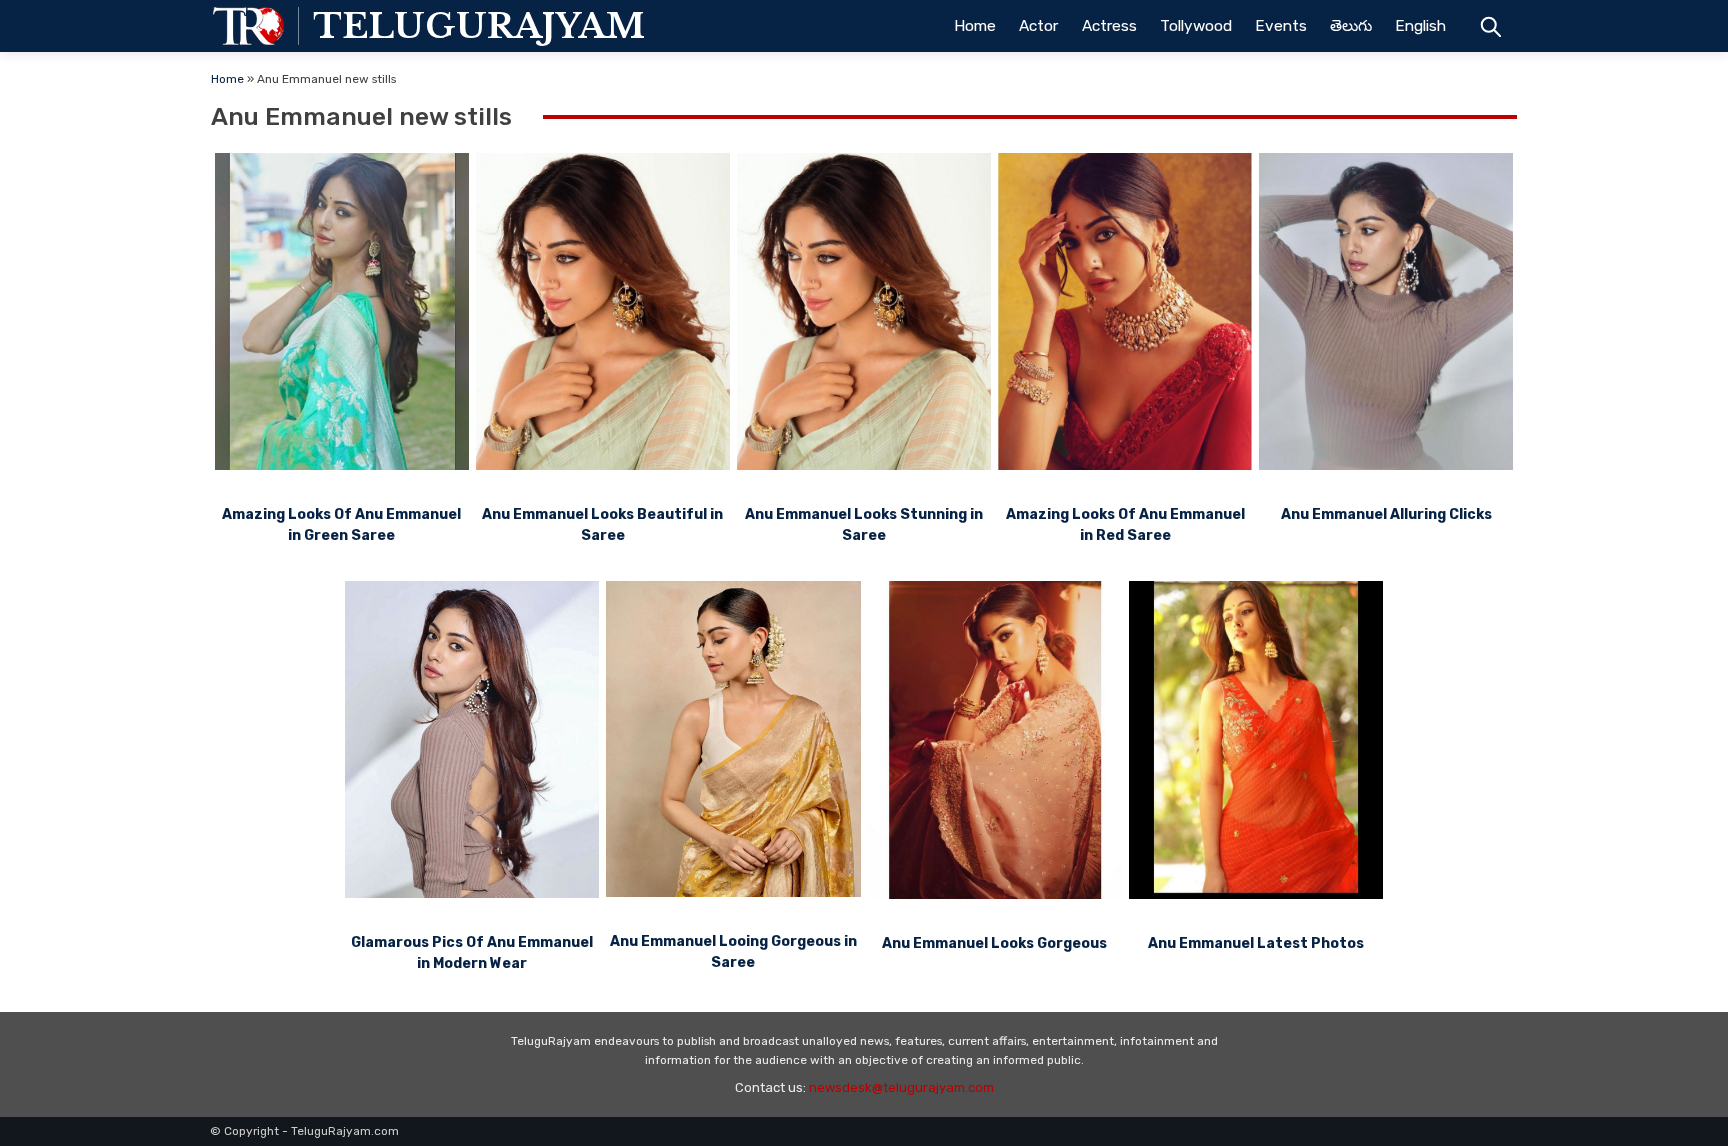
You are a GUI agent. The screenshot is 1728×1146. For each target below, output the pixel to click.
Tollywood (1196, 26)
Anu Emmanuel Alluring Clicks (1386, 514)
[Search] (1490, 26)
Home (975, 26)
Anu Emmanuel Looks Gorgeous (994, 943)
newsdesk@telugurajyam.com (901, 1087)
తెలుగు (1351, 26)
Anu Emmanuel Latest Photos (1256, 943)
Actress (1109, 26)
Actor (1038, 26)
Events (1281, 26)
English (1420, 26)
